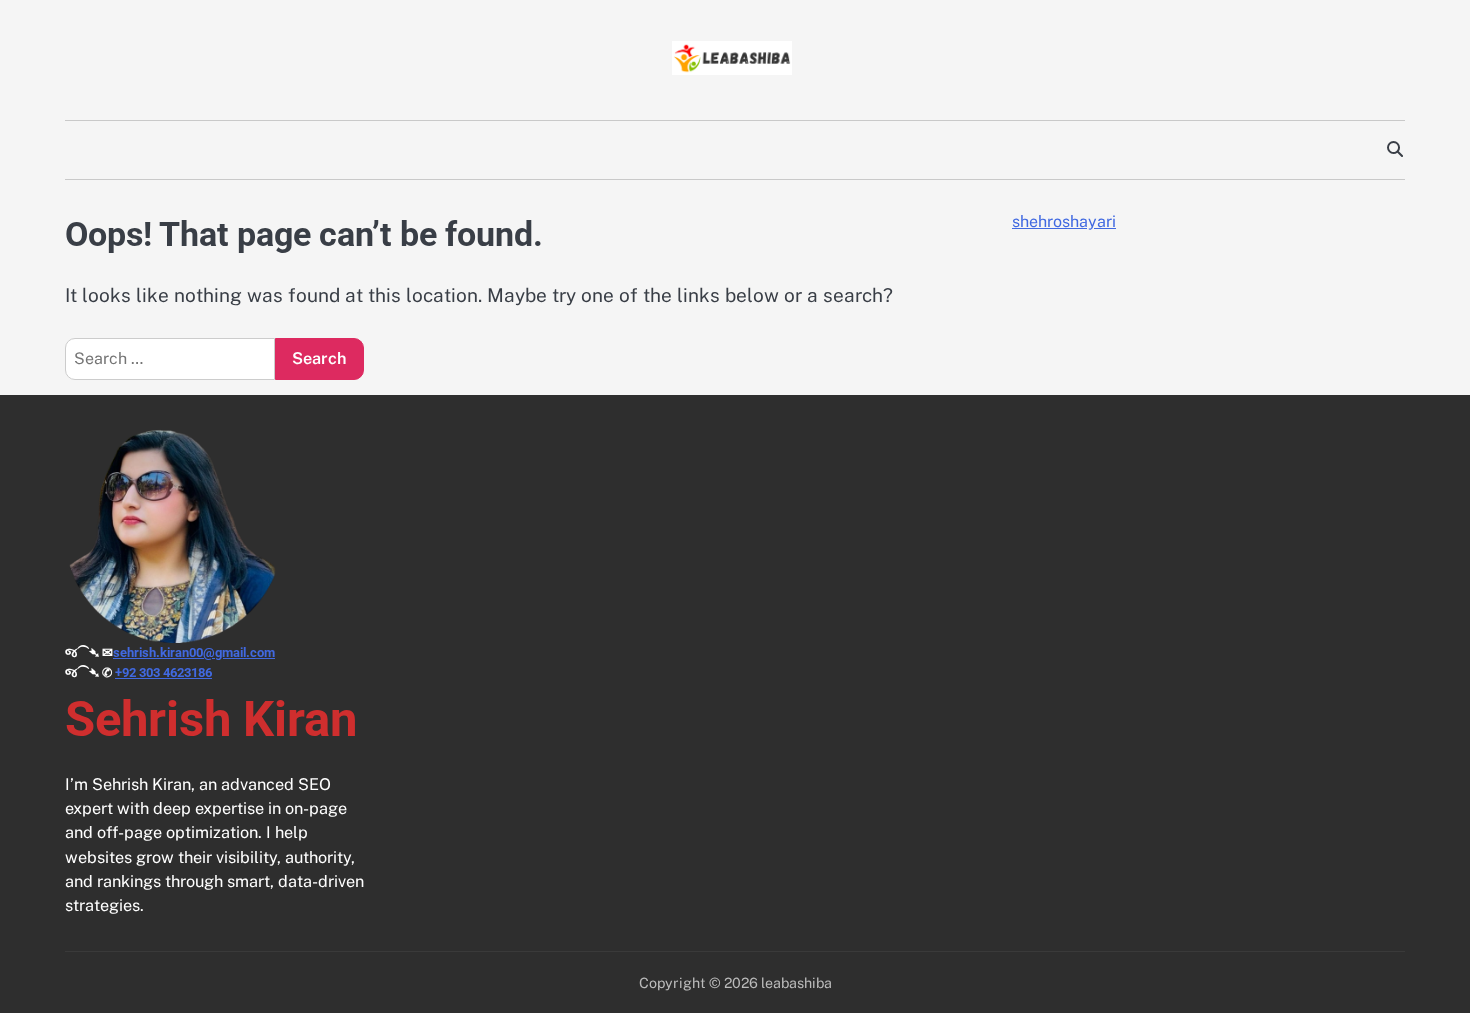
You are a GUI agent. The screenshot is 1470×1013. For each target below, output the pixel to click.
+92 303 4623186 (163, 672)
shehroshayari (1064, 221)
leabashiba (796, 982)
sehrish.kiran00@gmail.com (194, 652)
